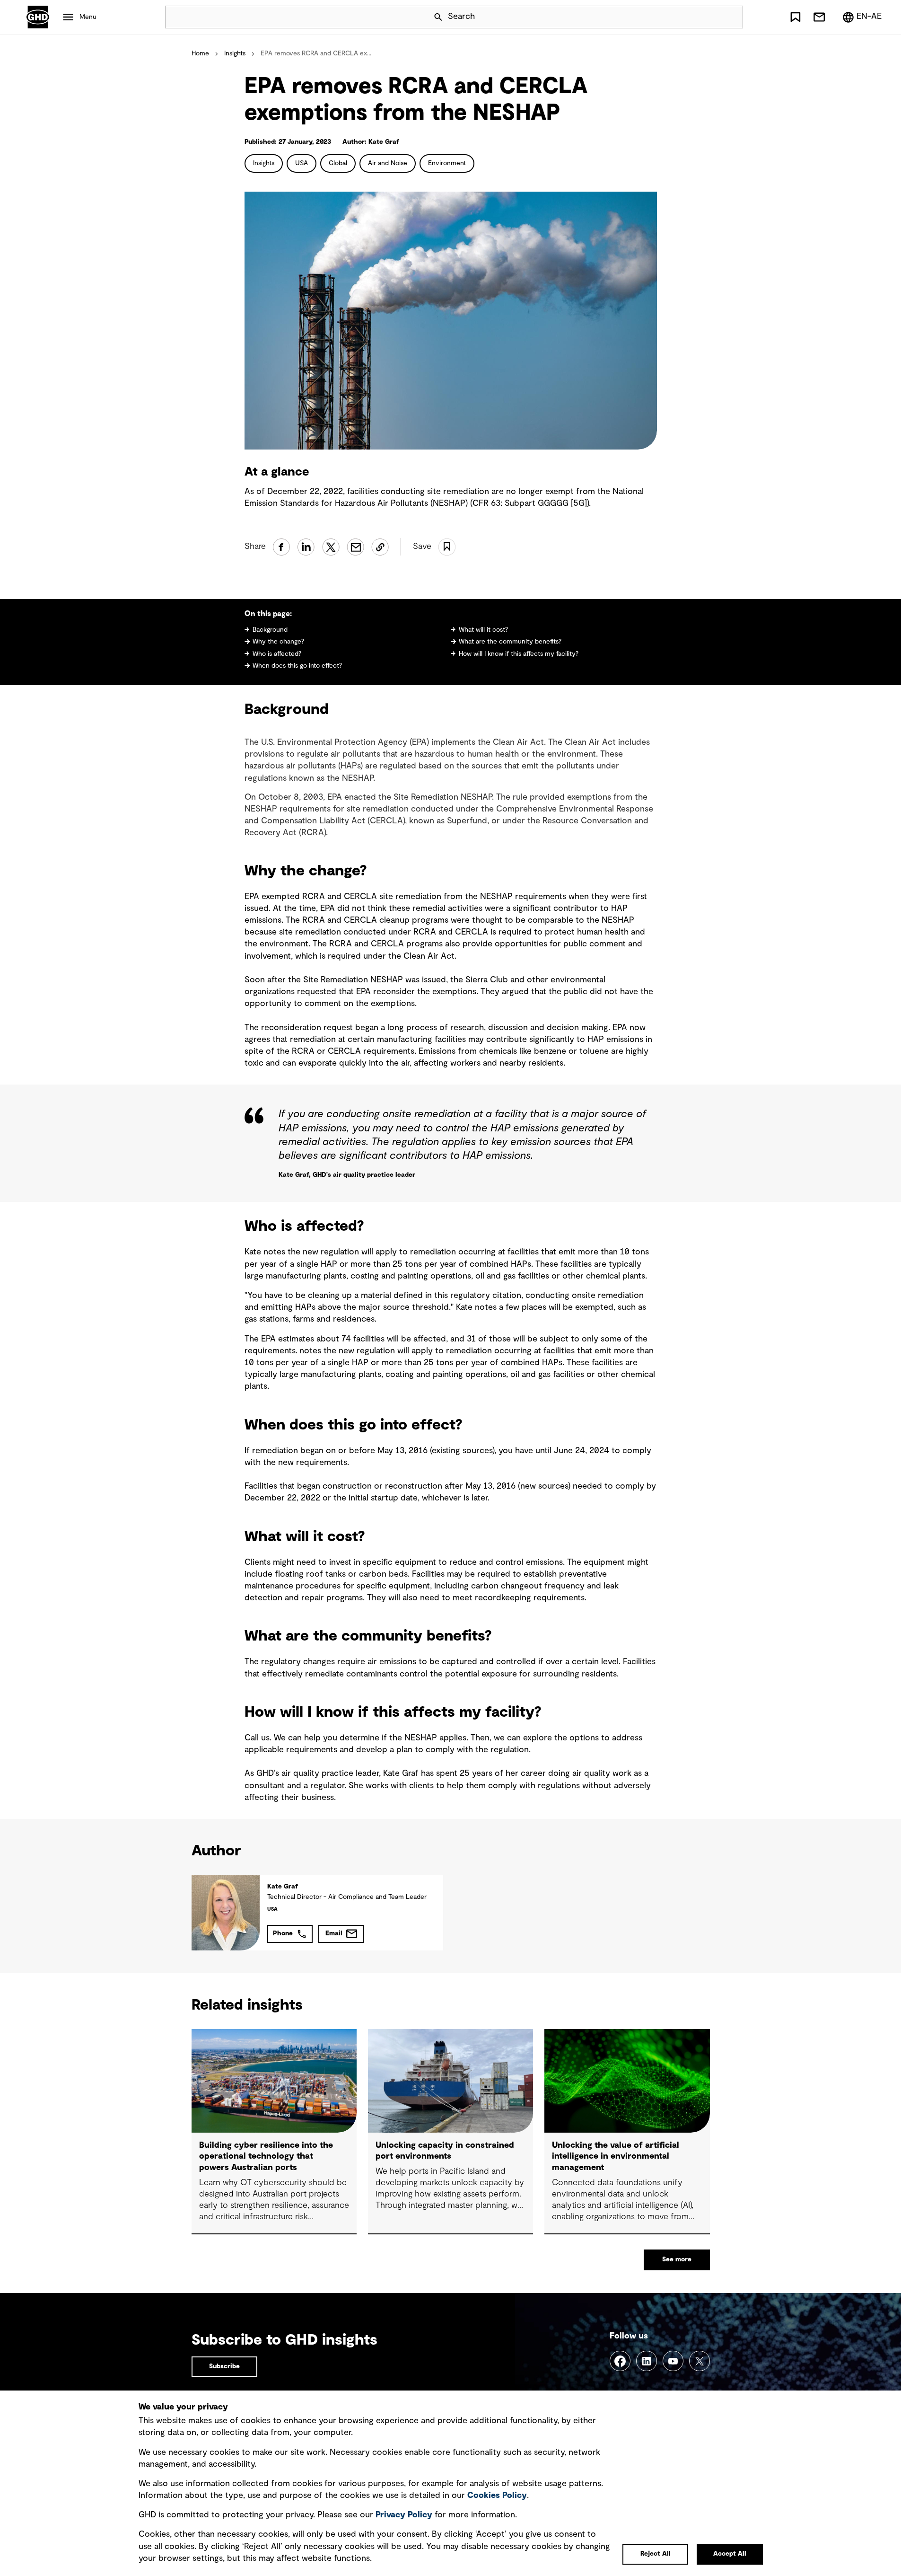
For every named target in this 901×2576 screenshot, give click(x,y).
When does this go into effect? (297, 666)
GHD (38, 17)
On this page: (268, 614)
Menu (88, 17)
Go (732, 17)
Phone (283, 1933)
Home (200, 53)
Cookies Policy (497, 2496)
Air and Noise (388, 163)
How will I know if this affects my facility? (519, 654)
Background (270, 630)
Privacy (404, 2515)
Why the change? (278, 642)
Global (338, 163)
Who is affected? (277, 654)
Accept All (730, 2554)
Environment (447, 163)
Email (334, 1933)
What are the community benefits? (510, 642)
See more (677, 2259)
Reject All (656, 2554)
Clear (709, 17)
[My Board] (796, 17)
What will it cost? (483, 630)
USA (302, 163)
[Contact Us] (819, 17)
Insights (235, 53)
